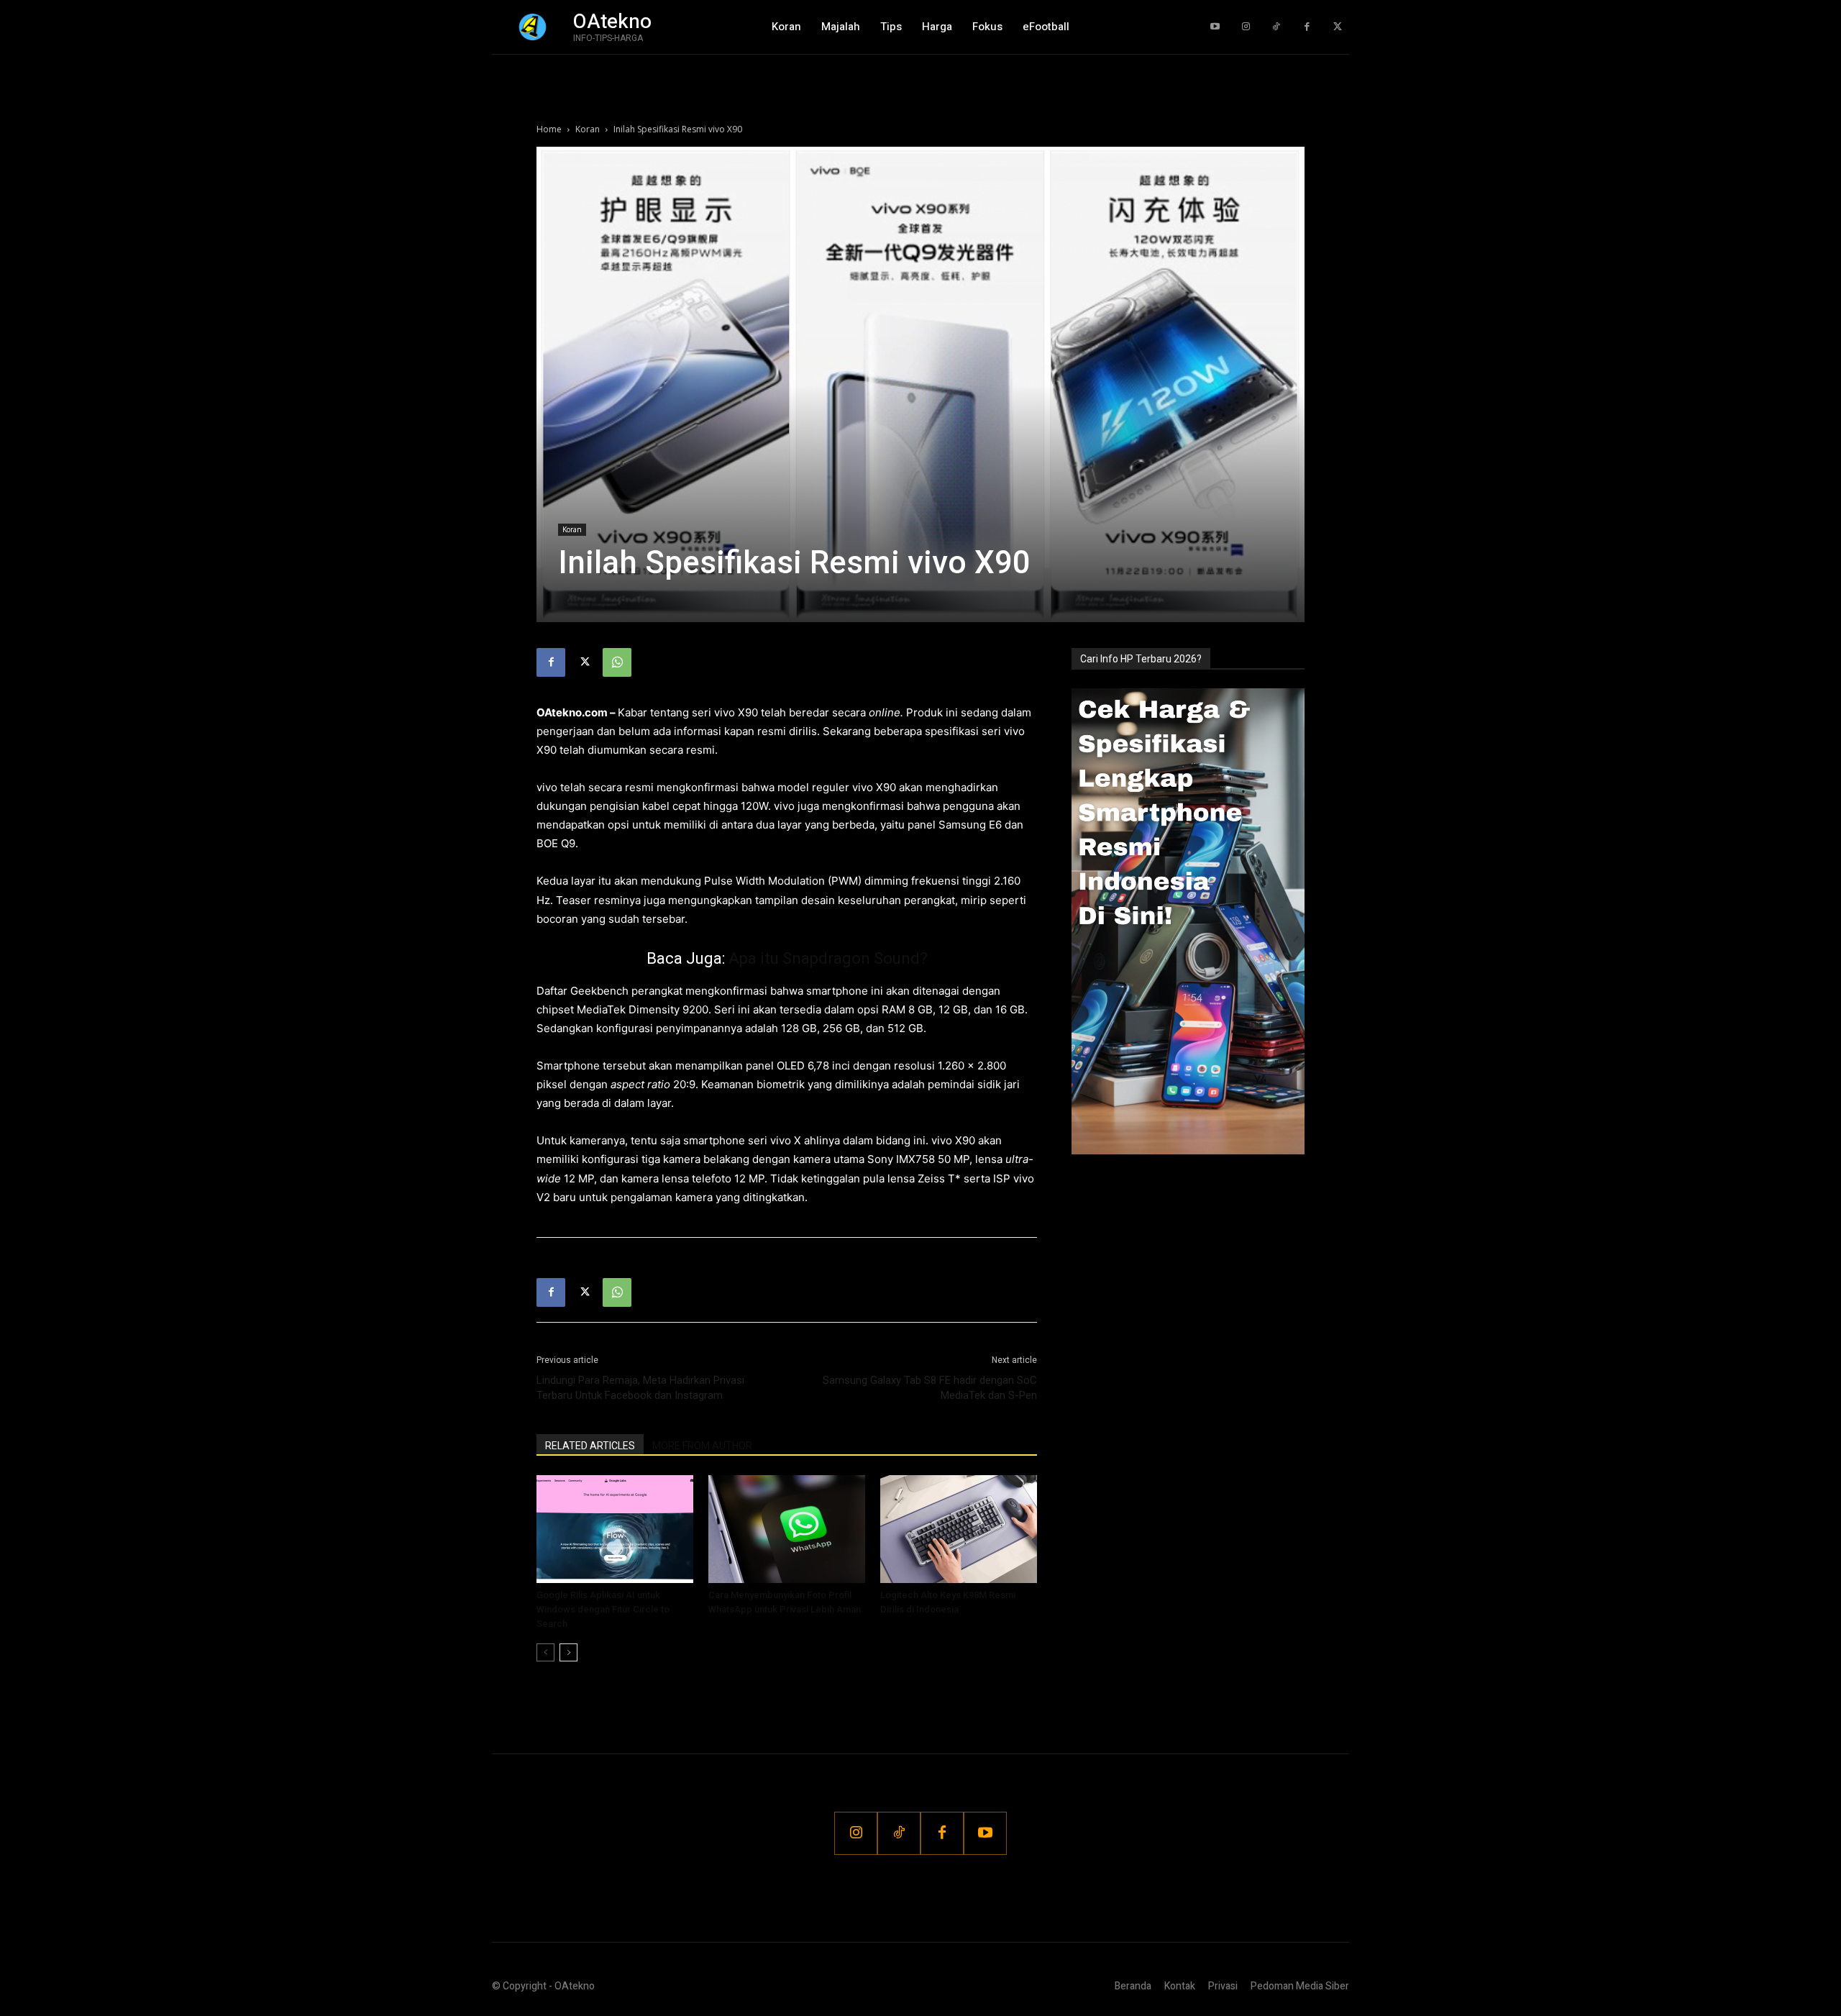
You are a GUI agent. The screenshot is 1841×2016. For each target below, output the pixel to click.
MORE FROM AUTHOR (702, 1446)
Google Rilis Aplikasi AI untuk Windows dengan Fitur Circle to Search (603, 1609)
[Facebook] (1307, 27)
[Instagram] (1246, 27)
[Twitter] (1337, 27)
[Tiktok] (1276, 27)
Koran (588, 129)
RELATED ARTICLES (590, 1446)
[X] (584, 662)
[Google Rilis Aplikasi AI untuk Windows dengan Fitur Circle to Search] (615, 1529)
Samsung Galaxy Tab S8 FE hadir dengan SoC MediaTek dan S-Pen (930, 1388)
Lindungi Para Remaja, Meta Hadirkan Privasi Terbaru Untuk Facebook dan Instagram (640, 1388)
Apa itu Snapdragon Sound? (828, 958)
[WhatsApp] (617, 662)
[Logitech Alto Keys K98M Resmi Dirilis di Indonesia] (959, 1529)
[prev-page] (545, 1652)
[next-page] (568, 1652)
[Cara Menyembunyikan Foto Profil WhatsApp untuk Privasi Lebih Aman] (787, 1529)
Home (549, 129)
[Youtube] (1215, 27)
